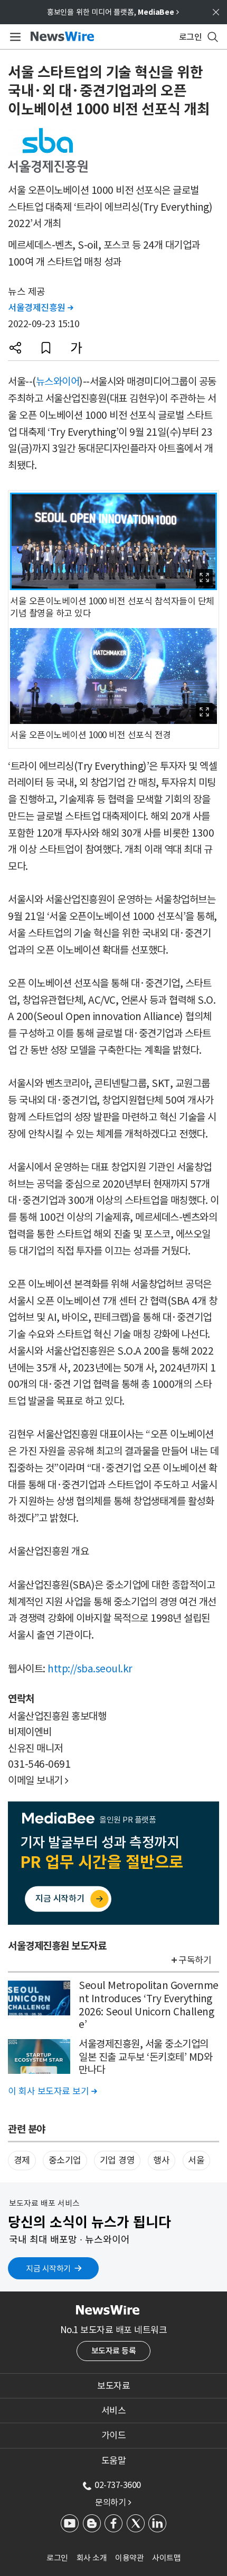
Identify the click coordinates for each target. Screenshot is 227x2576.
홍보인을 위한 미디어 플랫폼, (113, 12)
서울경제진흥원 (41, 308)
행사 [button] (161, 2160)
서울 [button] (196, 2160)
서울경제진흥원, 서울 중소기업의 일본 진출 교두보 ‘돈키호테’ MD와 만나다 (145, 2057)
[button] (15, 348)
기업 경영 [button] (117, 2160)
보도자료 (113, 2386)
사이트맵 (166, 2558)
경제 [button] (22, 2160)
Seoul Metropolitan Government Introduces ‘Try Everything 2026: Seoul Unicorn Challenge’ (149, 2005)
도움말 (114, 2461)
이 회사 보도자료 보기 (52, 2091)
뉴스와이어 (58, 381)
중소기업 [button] (65, 2160)
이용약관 (129, 2558)
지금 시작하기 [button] (48, 2269)
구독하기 (195, 1960)
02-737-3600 (118, 2485)
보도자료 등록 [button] (114, 2351)
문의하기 (113, 2502)
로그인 (57, 2558)
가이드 (114, 2435)
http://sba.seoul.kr (90, 1669)
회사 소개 (92, 2558)
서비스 (114, 2411)
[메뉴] (13, 37)
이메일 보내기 (38, 1780)
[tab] (113, 2386)
